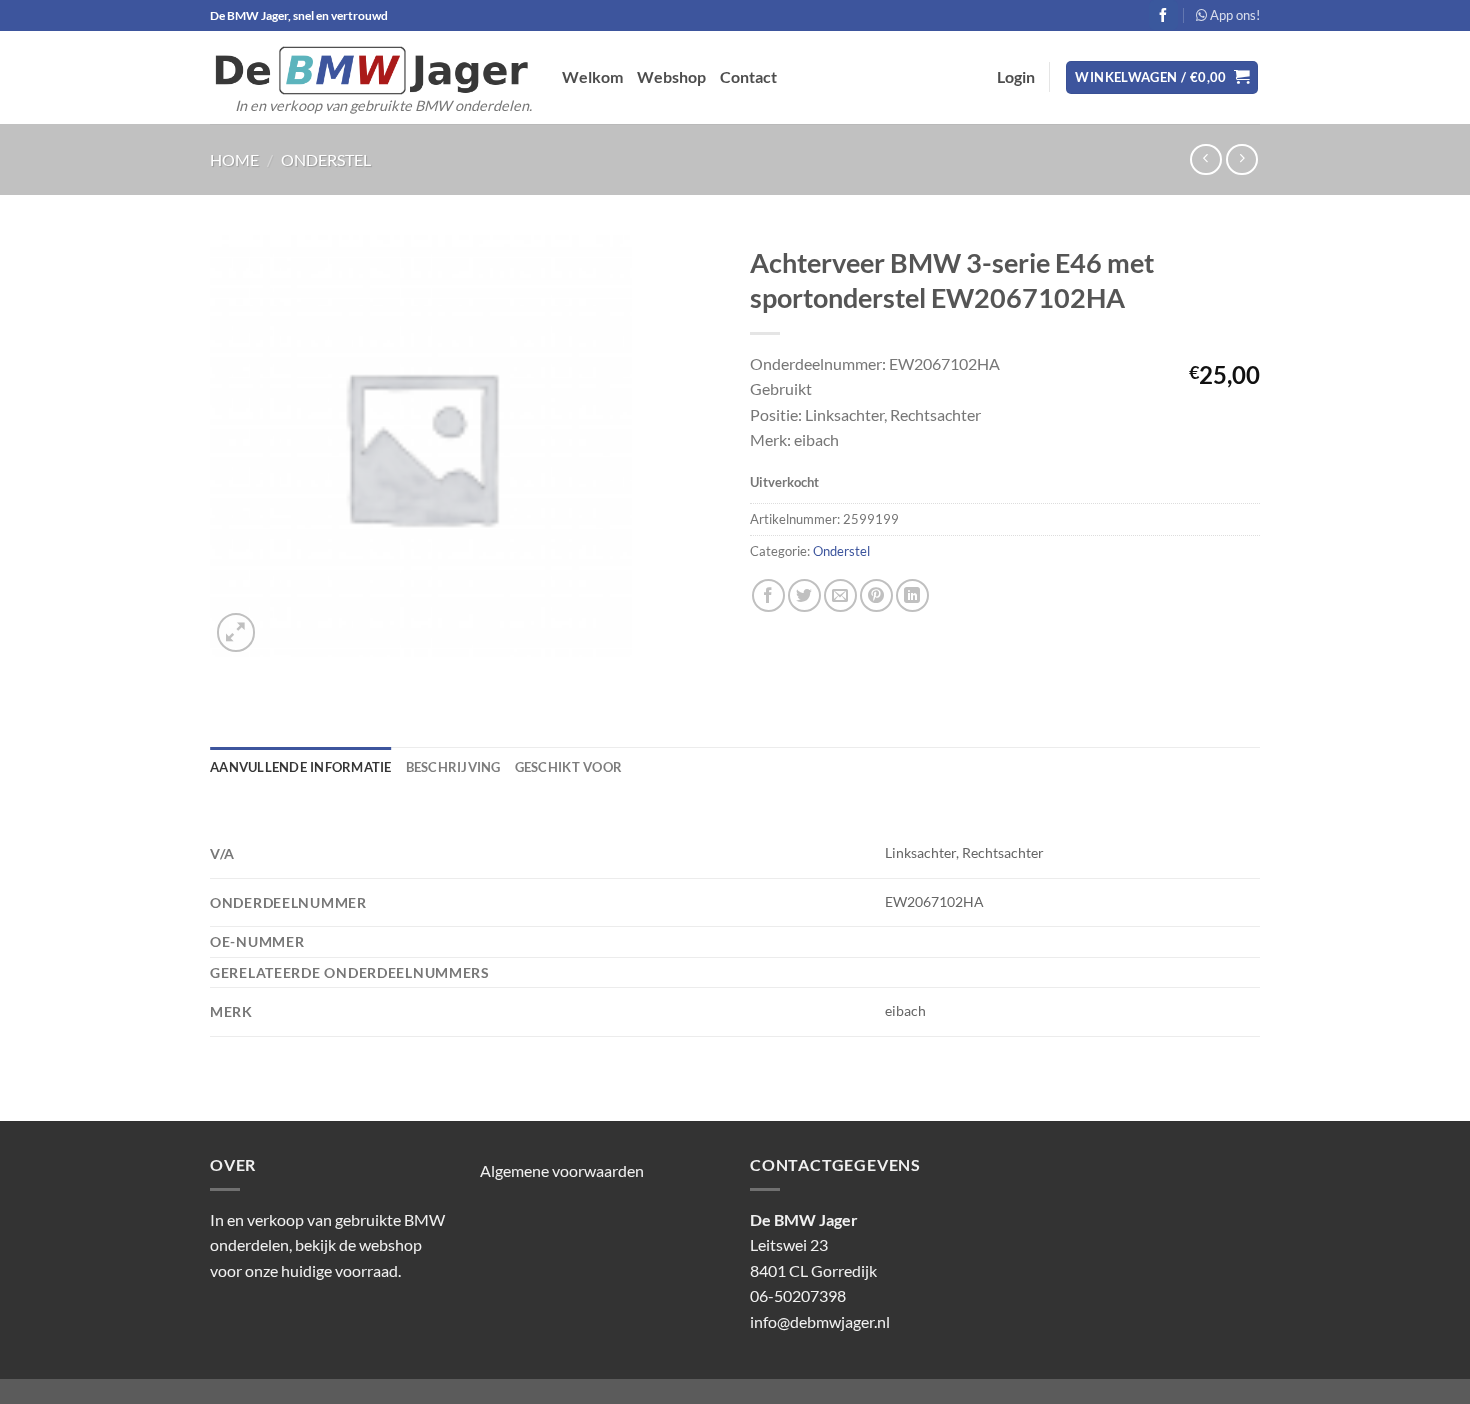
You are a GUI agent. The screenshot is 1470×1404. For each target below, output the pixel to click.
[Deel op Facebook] (768, 595)
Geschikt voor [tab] (568, 767)
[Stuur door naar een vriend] (840, 595)
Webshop (671, 76)
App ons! (1233, 15)
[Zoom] (236, 632)
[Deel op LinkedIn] (912, 595)
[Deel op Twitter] (804, 595)
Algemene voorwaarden (562, 1170)
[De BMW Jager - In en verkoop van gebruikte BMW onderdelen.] (371, 70)
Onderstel (326, 159)
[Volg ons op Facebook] (1163, 15)
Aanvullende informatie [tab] (301, 767)
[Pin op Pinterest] (876, 595)
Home (234, 159)
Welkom (592, 76)
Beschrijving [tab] (453, 767)
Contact (748, 76)
